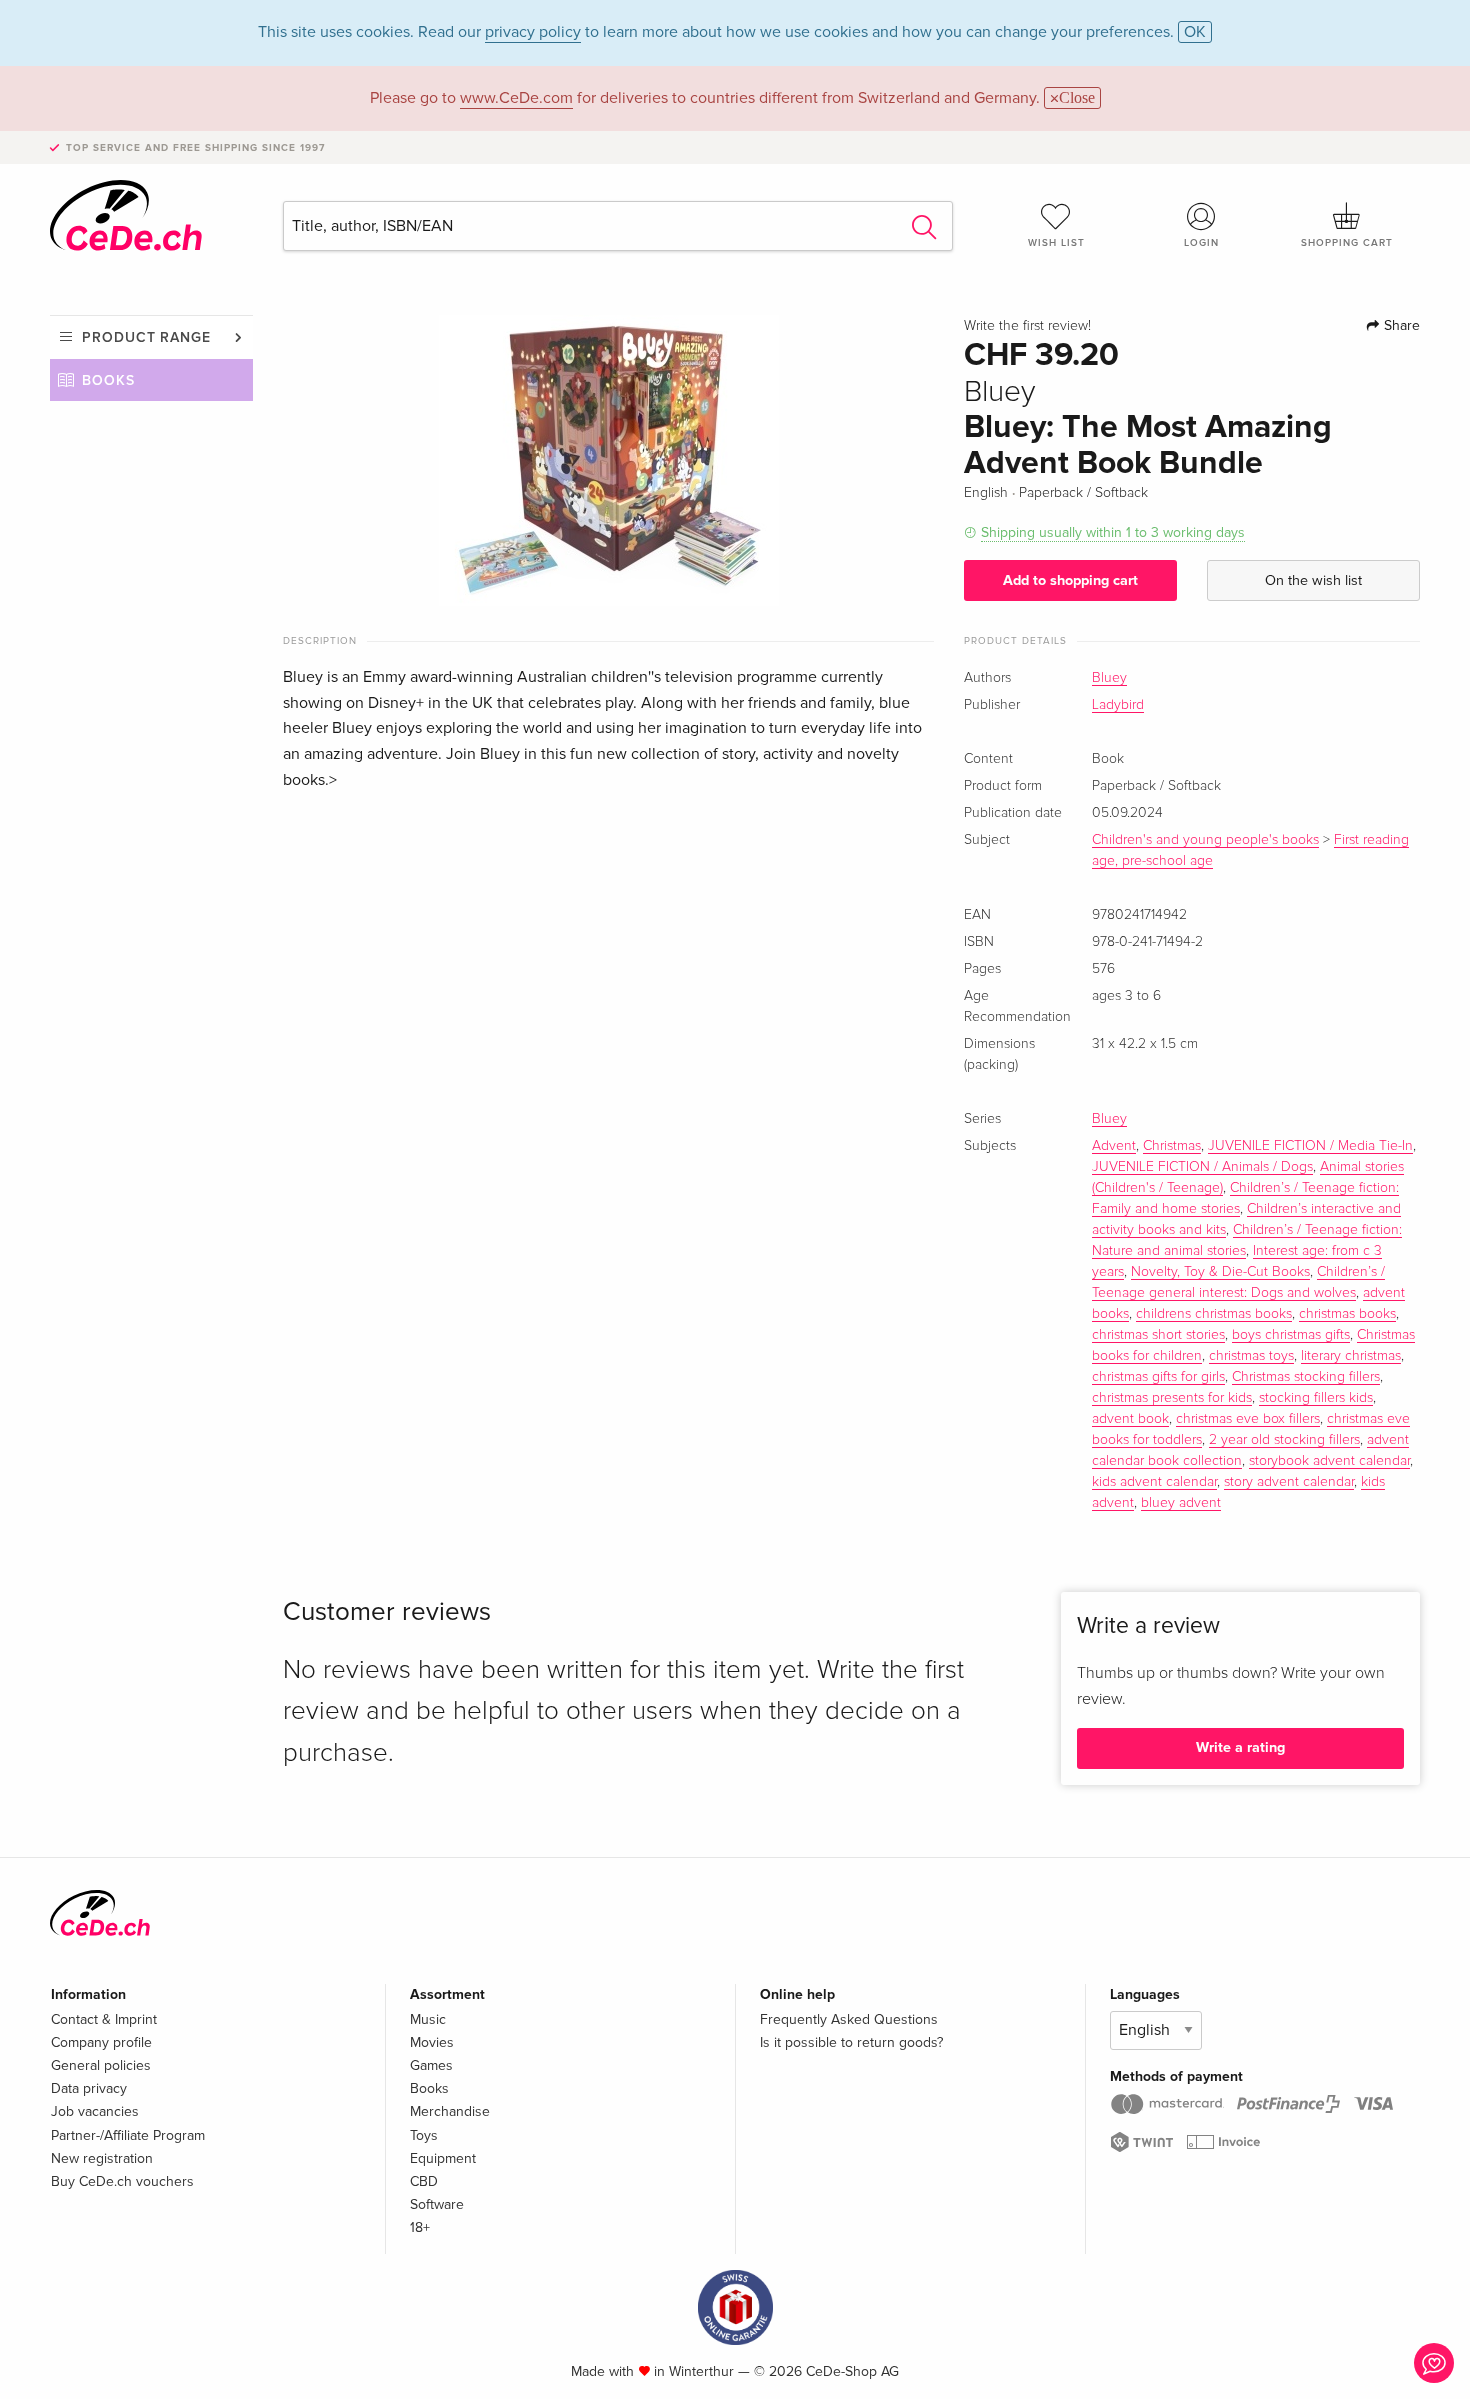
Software (437, 2204)
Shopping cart (1347, 243)
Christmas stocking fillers (1306, 1377)
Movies (432, 2042)
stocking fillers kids (1316, 1398)
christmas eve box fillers (1248, 1419)
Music (428, 2019)
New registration (102, 2158)
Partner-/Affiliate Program (128, 2135)
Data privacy (89, 2088)
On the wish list (1313, 580)
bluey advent (1181, 1503)
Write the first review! (1027, 326)
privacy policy (533, 32)
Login (1201, 243)
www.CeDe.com (516, 98)
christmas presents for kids (1172, 1398)
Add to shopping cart (1070, 580)
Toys (424, 2135)
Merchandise (450, 2111)
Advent (1114, 1146)
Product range (146, 337)
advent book (1130, 1419)
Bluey (1109, 678)
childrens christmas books (1214, 1314)
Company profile (101, 2042)
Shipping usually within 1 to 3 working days (1113, 532)
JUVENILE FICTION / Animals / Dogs (1202, 1167)
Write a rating (1240, 1747)
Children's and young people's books (1205, 840)
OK (1195, 32)
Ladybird (1118, 705)
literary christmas (1351, 1356)
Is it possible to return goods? (851, 2042)
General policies (101, 2065)
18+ (420, 2227)
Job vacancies (95, 2111)
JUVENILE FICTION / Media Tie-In (1310, 1146)
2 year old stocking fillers (1284, 1440)
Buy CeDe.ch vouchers (122, 2181)
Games (431, 2065)
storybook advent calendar (1329, 1461)
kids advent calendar (1154, 1482)
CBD (424, 2181)
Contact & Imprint (104, 2019)
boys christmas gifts (1291, 1335)
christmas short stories (1158, 1335)
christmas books (1347, 1314)
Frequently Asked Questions (849, 2019)
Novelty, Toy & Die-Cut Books (1220, 1272)
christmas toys (1251, 1356)
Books (108, 380)
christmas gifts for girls (1158, 1377)
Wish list (1056, 243)
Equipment (443, 2158)
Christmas (1172, 1146)
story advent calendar (1289, 1482)
